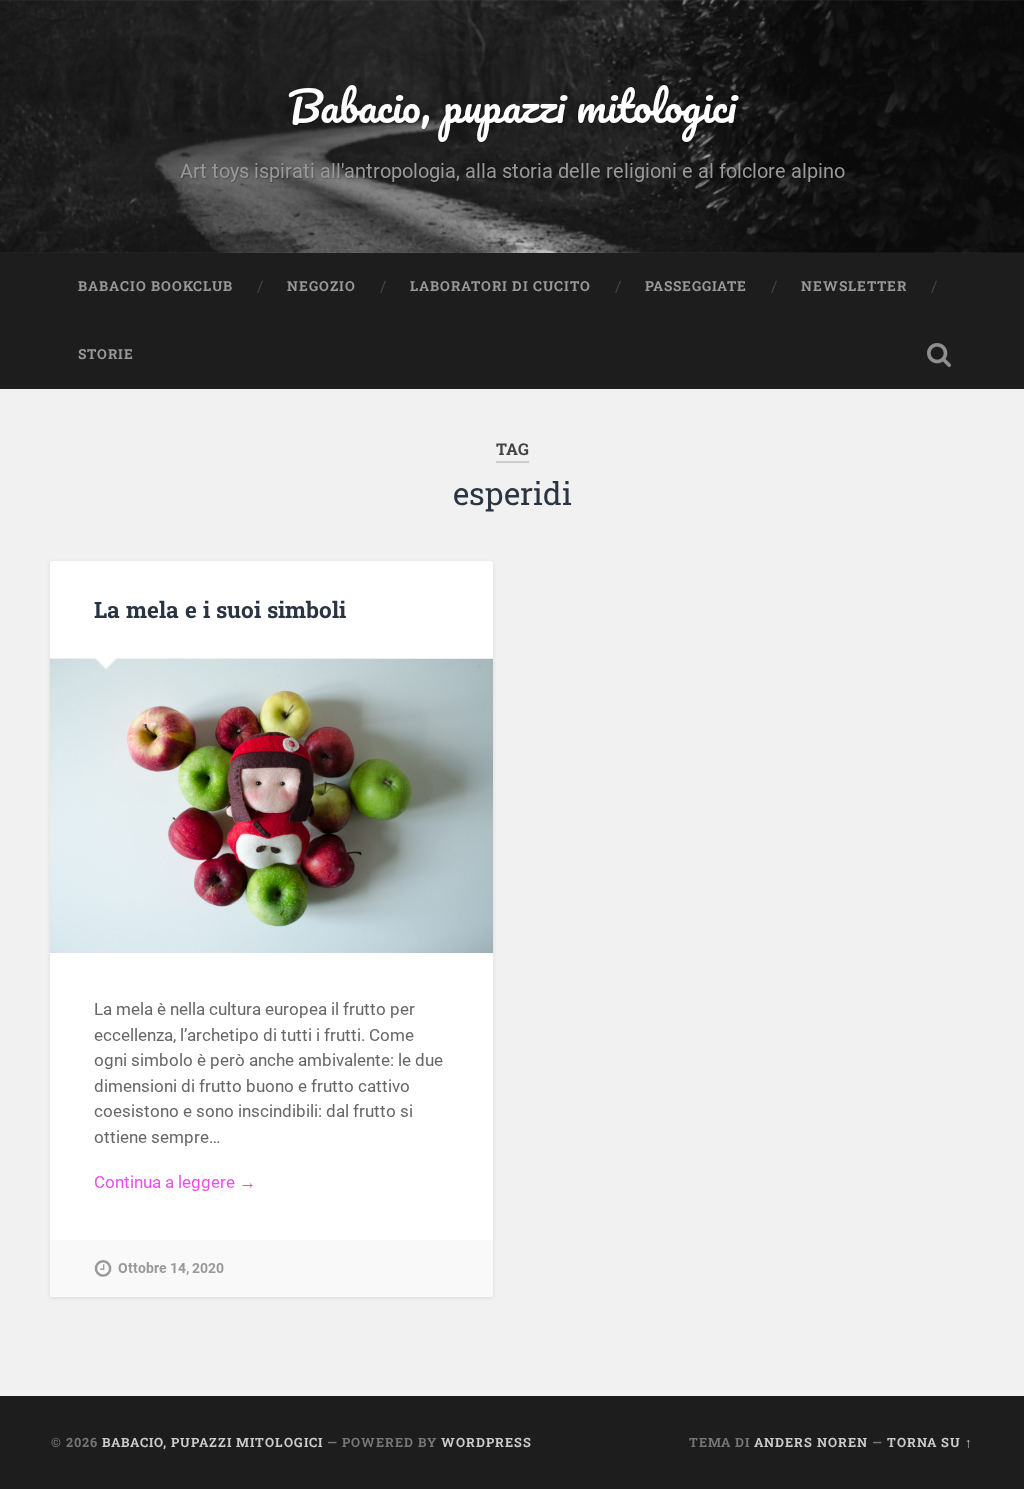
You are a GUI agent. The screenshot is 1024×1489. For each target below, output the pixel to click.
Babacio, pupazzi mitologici (512, 105)
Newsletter (854, 286)
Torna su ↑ (930, 1442)
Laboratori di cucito (500, 286)
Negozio (321, 286)
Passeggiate (696, 286)
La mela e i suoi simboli (220, 609)
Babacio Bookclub (155, 286)
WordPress (486, 1442)
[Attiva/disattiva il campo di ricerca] (939, 355)
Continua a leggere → (175, 1182)
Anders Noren (811, 1442)
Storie (106, 354)
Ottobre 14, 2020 (171, 1268)
